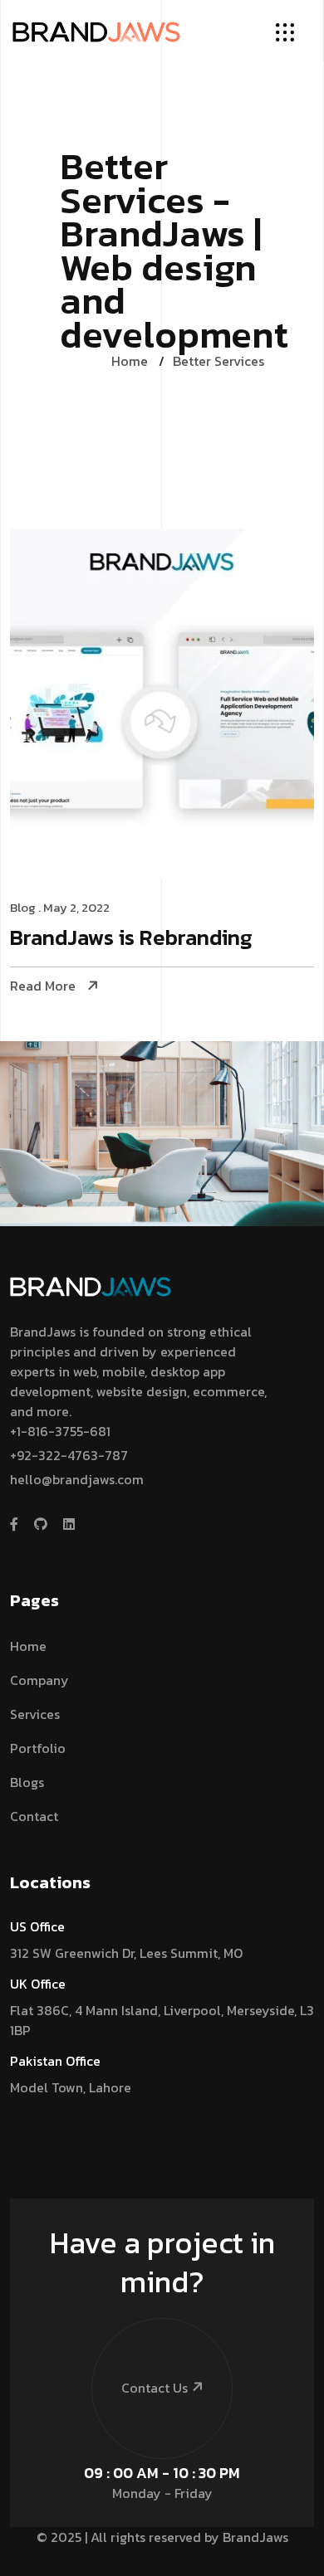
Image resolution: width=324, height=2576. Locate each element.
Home (130, 361)
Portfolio (38, 1748)
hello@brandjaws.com (77, 1479)
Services (35, 1714)
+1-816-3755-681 (60, 1431)
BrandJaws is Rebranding (131, 939)
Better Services (218, 361)
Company (39, 1680)
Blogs (27, 1782)
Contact (34, 1816)
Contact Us (155, 2388)
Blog (23, 907)
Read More (43, 986)
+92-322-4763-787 (69, 1455)
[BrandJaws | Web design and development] (96, 31)
